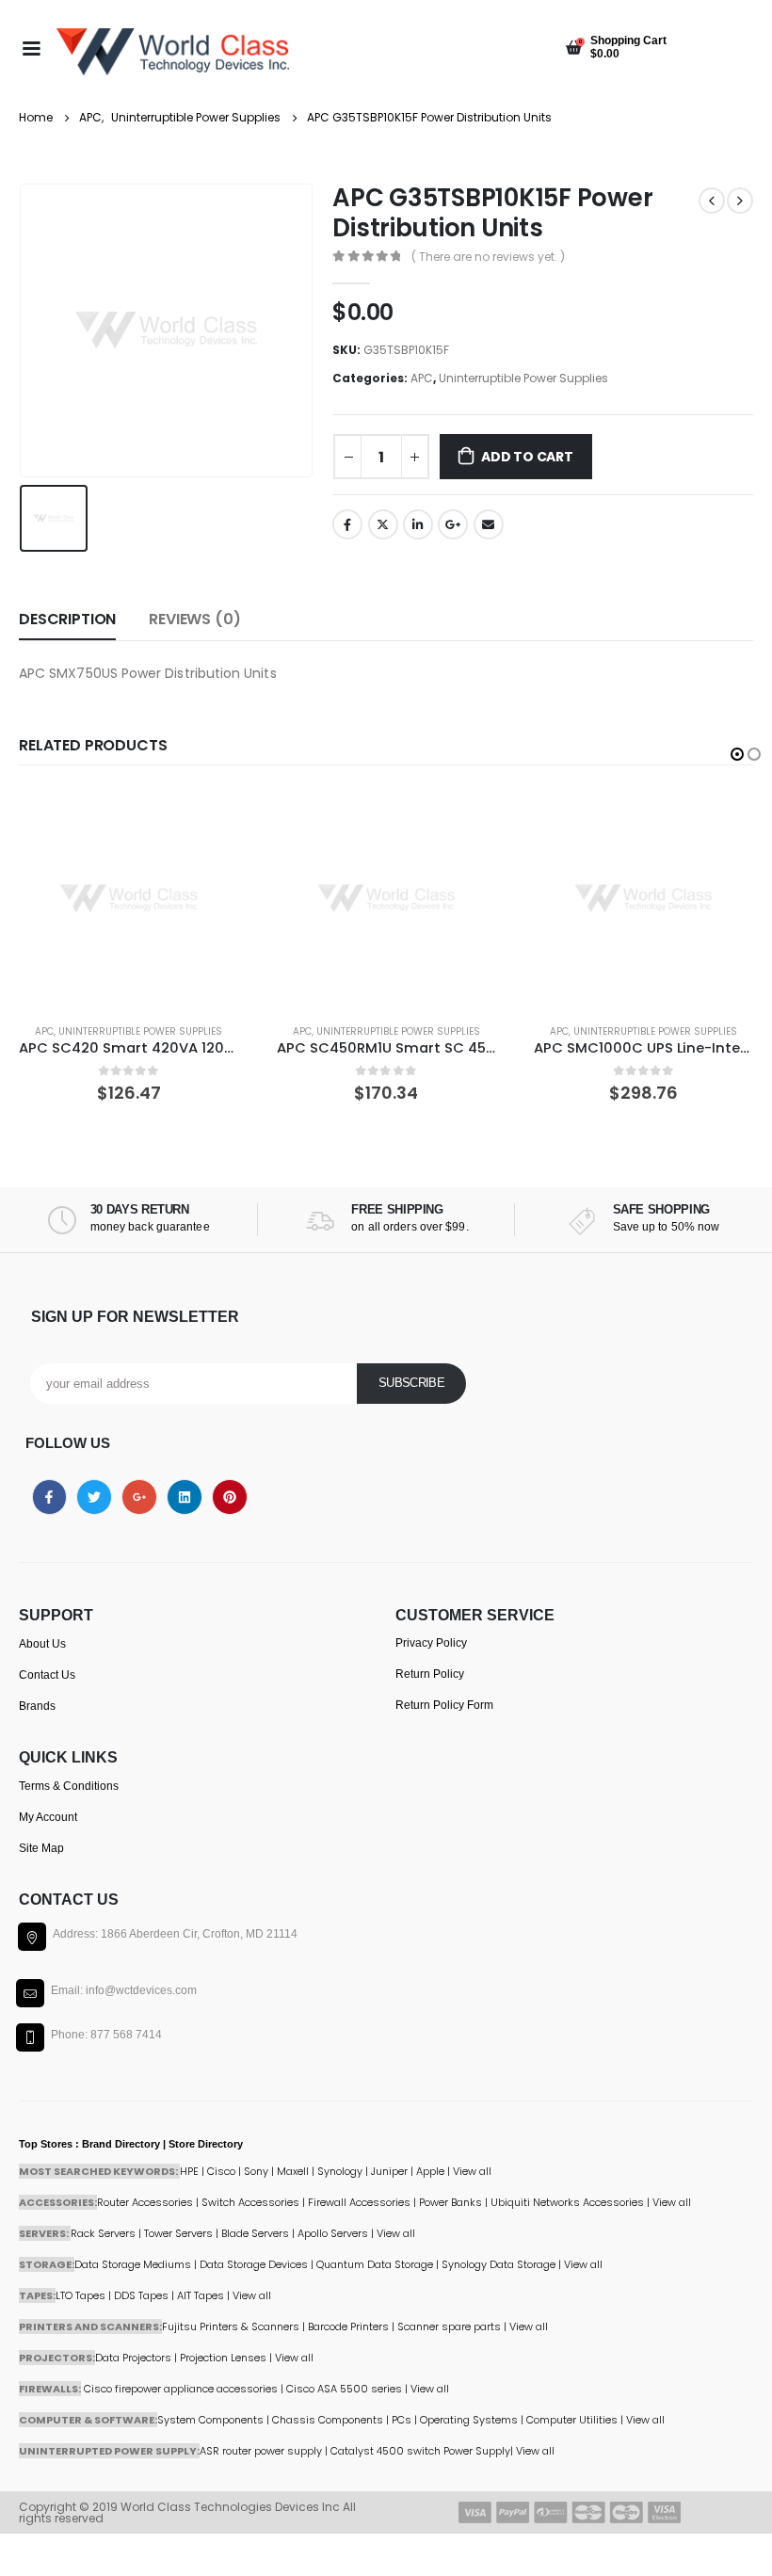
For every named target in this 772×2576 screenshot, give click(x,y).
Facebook (347, 524)
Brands (37, 1706)
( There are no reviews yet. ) (488, 257)
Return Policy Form (444, 1705)
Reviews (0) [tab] (194, 619)
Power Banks (450, 2202)
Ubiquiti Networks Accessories (567, 2202)
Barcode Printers (348, 2326)
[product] (129, 899)
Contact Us (47, 1675)
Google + (453, 524)
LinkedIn (418, 524)
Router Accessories (145, 2202)
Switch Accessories (250, 2202)
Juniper (389, 2171)
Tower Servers (178, 2233)
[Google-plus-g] (139, 1497)
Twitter (383, 524)
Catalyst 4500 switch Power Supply (420, 2451)
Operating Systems (470, 2420)
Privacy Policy (431, 1643)
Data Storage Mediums (133, 2264)
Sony (256, 2171)
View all (396, 2233)
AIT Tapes (201, 2295)
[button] (737, 754)
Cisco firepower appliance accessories (181, 2389)
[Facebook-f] (50, 1497)
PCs (402, 2420)
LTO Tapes (80, 2295)
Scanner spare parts (449, 2326)
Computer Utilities (572, 2420)
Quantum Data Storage (375, 2264)
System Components (210, 2420)
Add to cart (527, 457)
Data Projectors (133, 2358)
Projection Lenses (223, 2358)
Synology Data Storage (499, 2264)
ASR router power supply (261, 2451)
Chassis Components (328, 2420)
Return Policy (430, 1674)
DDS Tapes (141, 2295)
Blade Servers (255, 2233)
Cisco (221, 2171)
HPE (189, 2171)
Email (489, 524)
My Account (48, 1817)
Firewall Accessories (359, 2202)
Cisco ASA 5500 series (344, 2389)
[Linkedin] (185, 1497)
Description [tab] (67, 619)
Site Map (41, 1848)
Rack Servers (103, 2233)
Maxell (293, 2171)
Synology (340, 2171)
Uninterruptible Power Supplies (523, 378)
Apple (430, 2171)
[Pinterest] (230, 1497)
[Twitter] (94, 1497)
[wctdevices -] (173, 52)
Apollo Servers (333, 2233)
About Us (42, 1644)
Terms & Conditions (69, 1786)
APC (422, 378)
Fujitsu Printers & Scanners (231, 2326)
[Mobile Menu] (31, 47)
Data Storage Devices (254, 2264)
